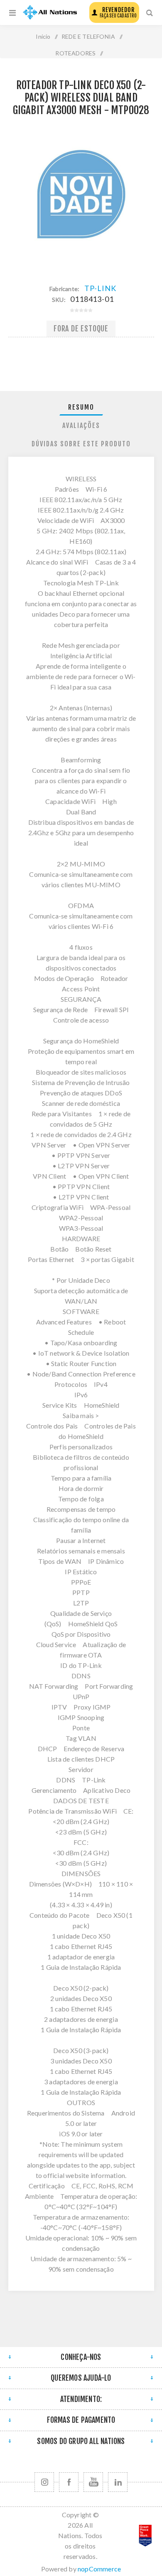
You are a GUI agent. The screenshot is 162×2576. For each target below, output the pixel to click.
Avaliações (81, 426)
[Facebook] (69, 2482)
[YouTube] (93, 2482)
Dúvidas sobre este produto (81, 444)
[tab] (81, 407)
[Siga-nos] (44, 2482)
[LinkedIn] (118, 2482)
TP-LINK (100, 288)
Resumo (81, 407)
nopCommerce (99, 2569)
